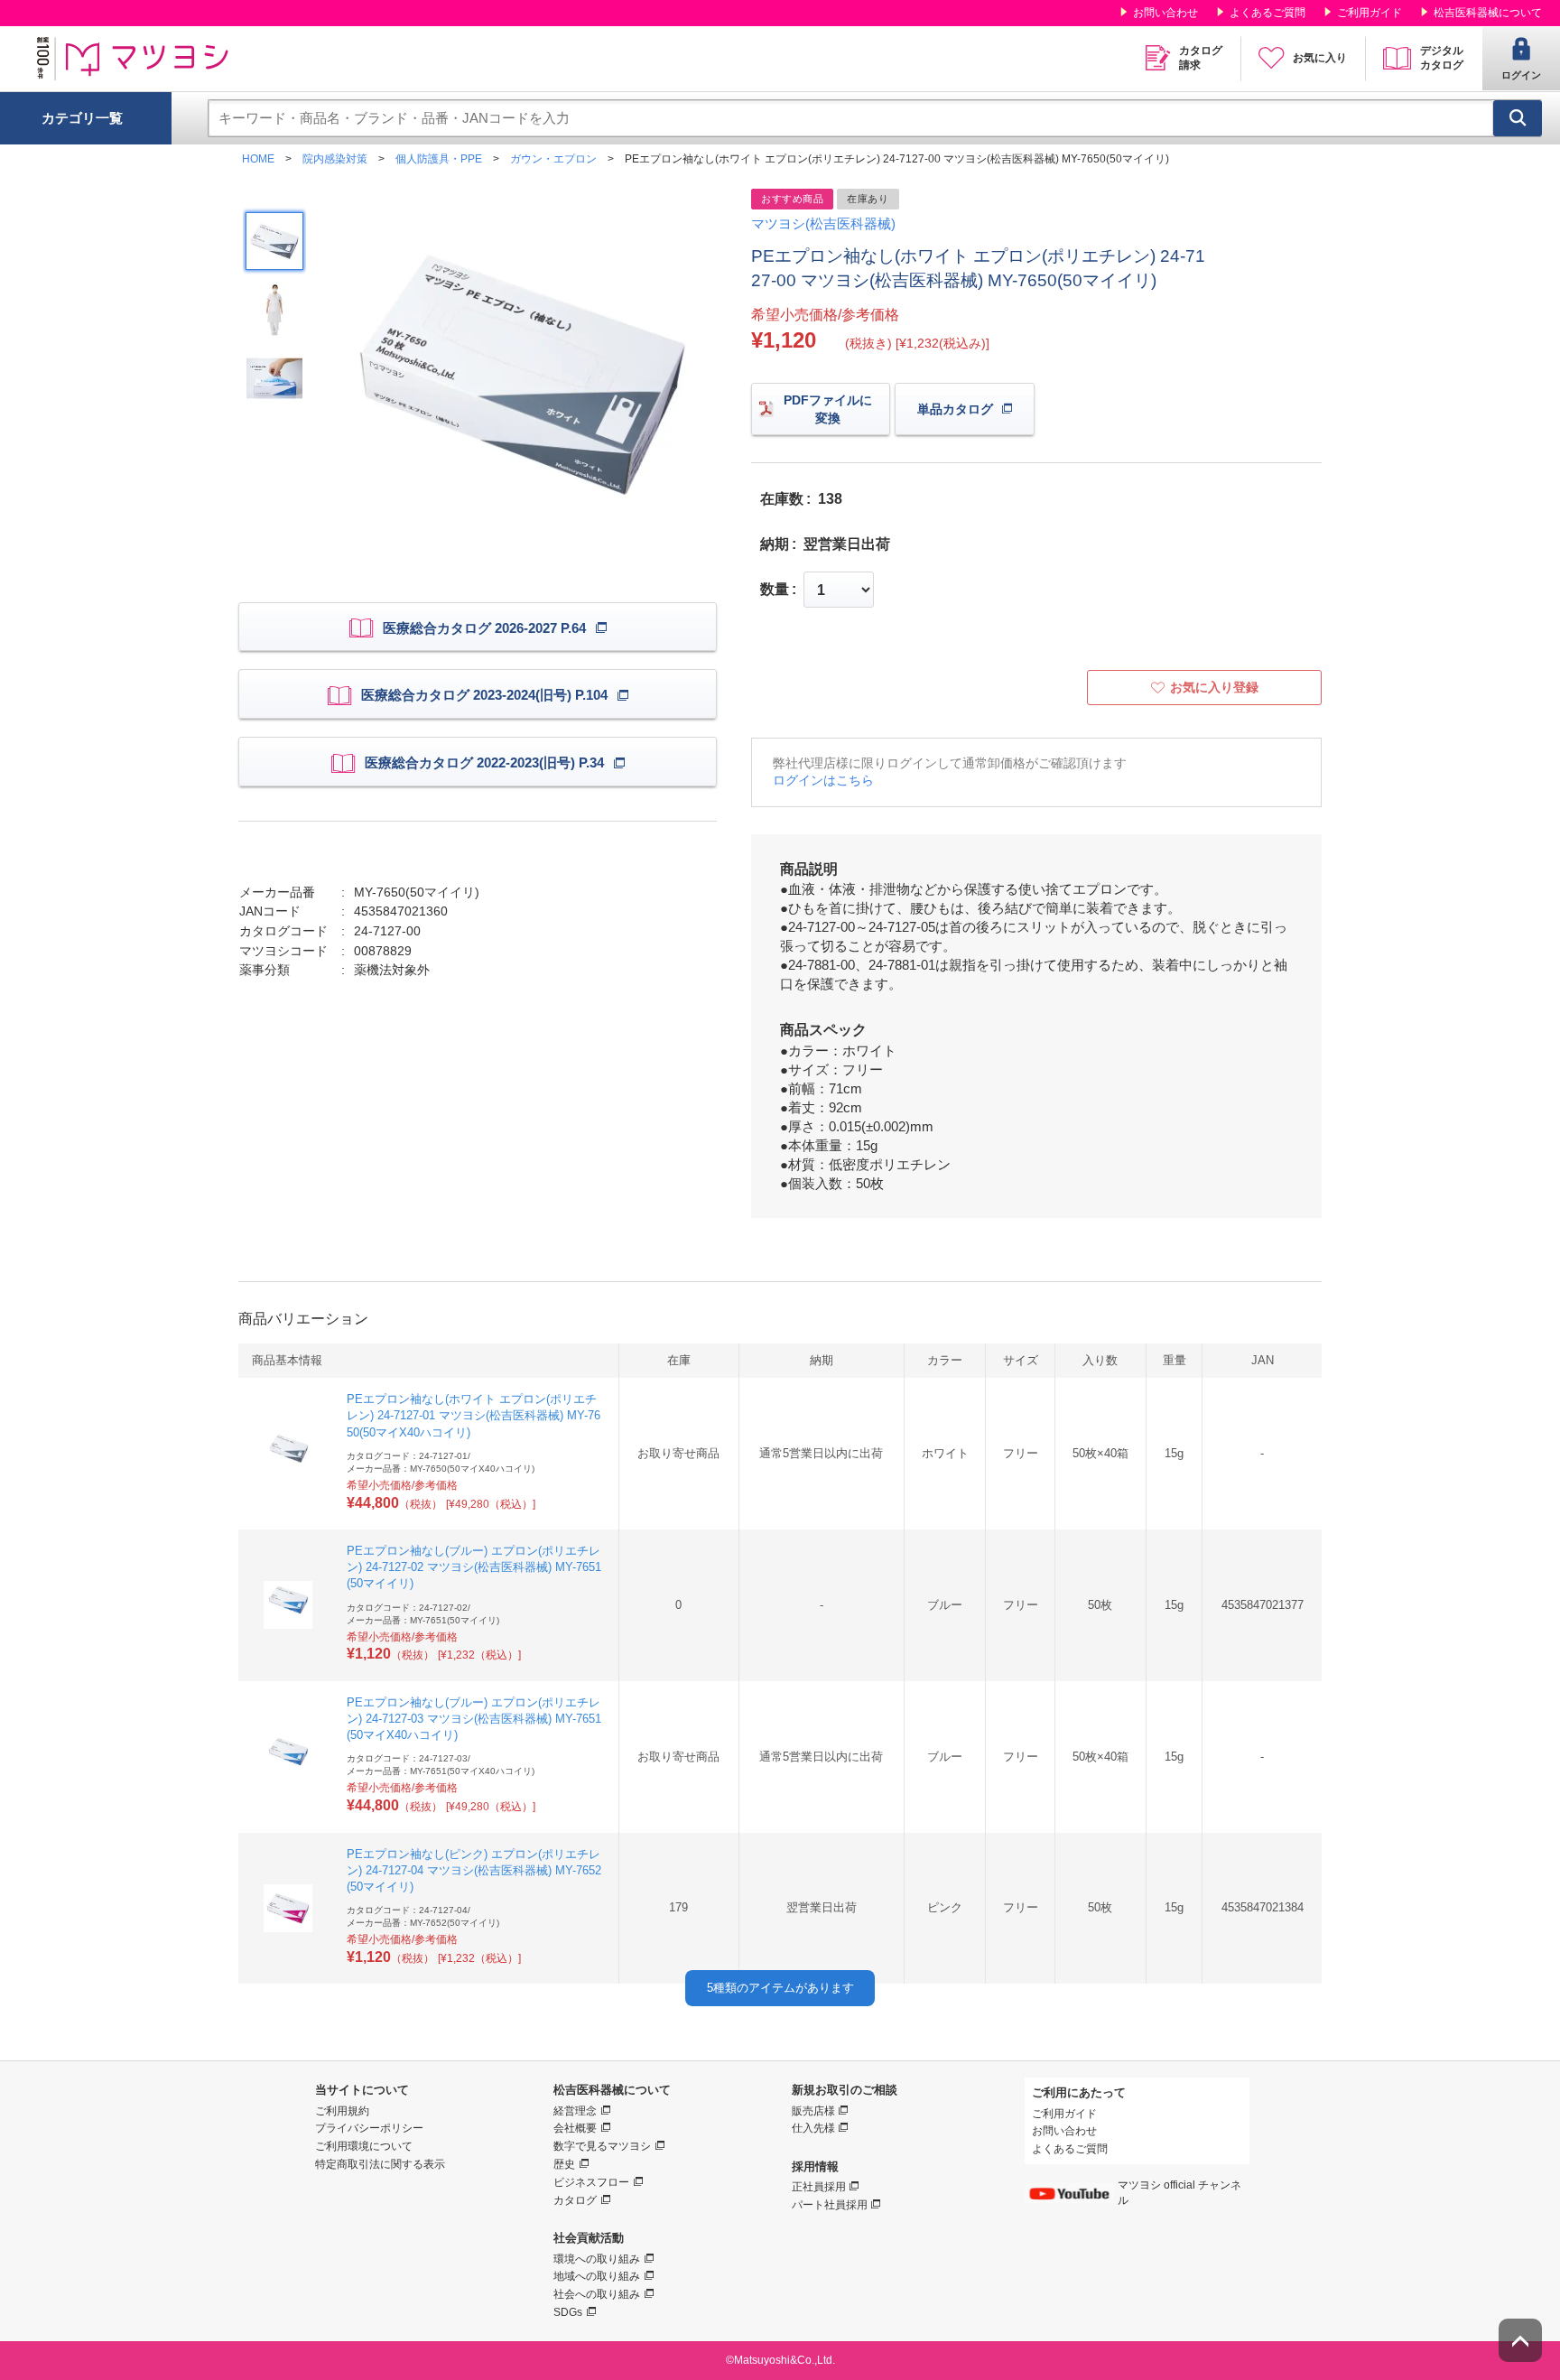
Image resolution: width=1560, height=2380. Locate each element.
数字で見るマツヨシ (602, 2146)
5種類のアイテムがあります (780, 1988)
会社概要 (575, 2128)
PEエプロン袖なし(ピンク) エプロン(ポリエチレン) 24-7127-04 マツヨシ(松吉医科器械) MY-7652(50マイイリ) (474, 1870)
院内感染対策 (335, 159)
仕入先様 (813, 2128)
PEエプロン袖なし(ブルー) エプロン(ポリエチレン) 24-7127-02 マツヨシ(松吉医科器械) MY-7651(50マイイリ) (474, 1567)
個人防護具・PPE (439, 159)
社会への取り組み (597, 2294)
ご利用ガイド (1370, 13)
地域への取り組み (597, 2276)
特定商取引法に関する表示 (380, 2164)
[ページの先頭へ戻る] (1520, 2340)
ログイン (1521, 75)
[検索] (1518, 118)
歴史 (564, 2164)
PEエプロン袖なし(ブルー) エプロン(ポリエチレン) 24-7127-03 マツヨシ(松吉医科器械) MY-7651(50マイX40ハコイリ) (474, 1719)
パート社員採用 (830, 2205)
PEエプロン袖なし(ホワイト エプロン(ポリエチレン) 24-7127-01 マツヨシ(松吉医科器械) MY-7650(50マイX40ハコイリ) (474, 1415)
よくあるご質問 (1267, 13)
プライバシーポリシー (369, 2128)
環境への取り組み (597, 2259)
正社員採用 (819, 2187)
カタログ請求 (1201, 58)
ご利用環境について (364, 2146)
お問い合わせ (1165, 13)
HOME (258, 159)
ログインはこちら (823, 780)
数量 (775, 590)
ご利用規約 (342, 2111)
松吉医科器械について (1488, 13)
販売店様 (813, 2111)
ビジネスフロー (591, 2182)
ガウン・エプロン (553, 159)
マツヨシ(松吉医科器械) (823, 223)
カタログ (575, 2200)
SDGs (568, 2312)
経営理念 (575, 2111)
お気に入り (1320, 58)
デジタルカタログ (1442, 58)
